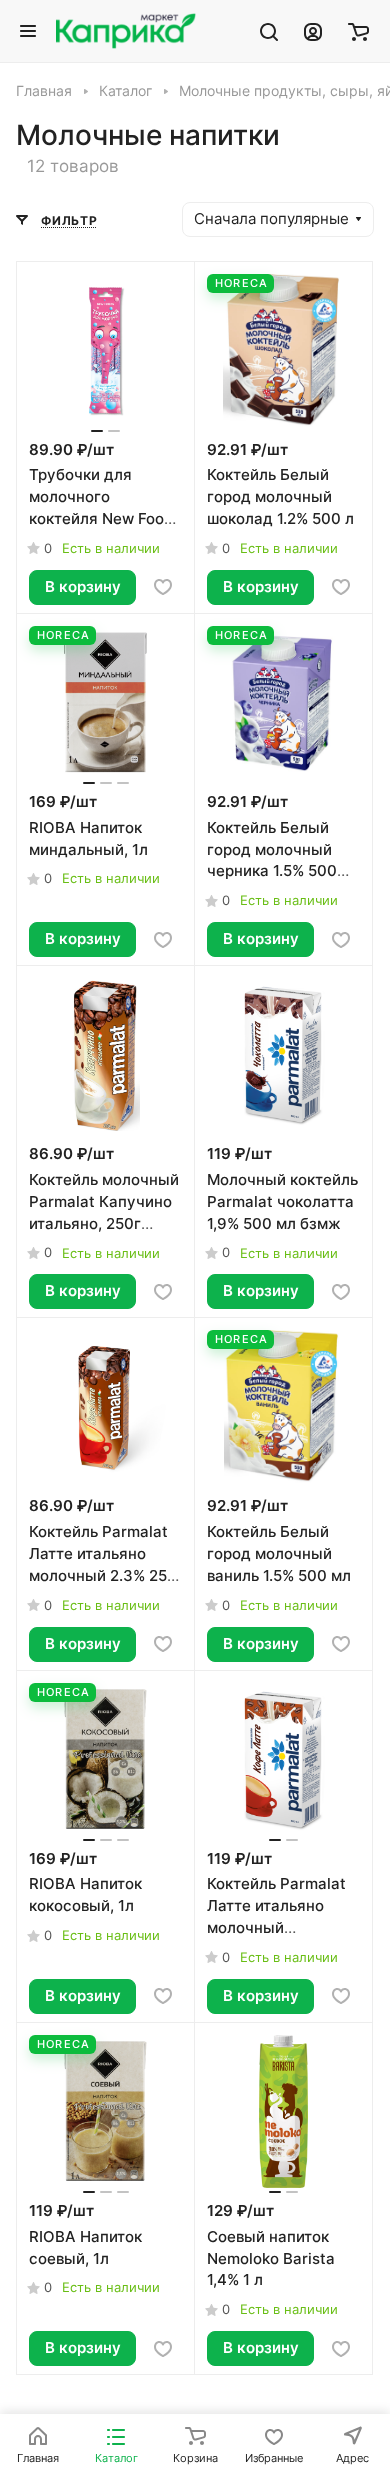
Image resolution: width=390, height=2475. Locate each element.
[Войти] (313, 31)
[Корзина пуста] (358, 31)
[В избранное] (163, 587)
